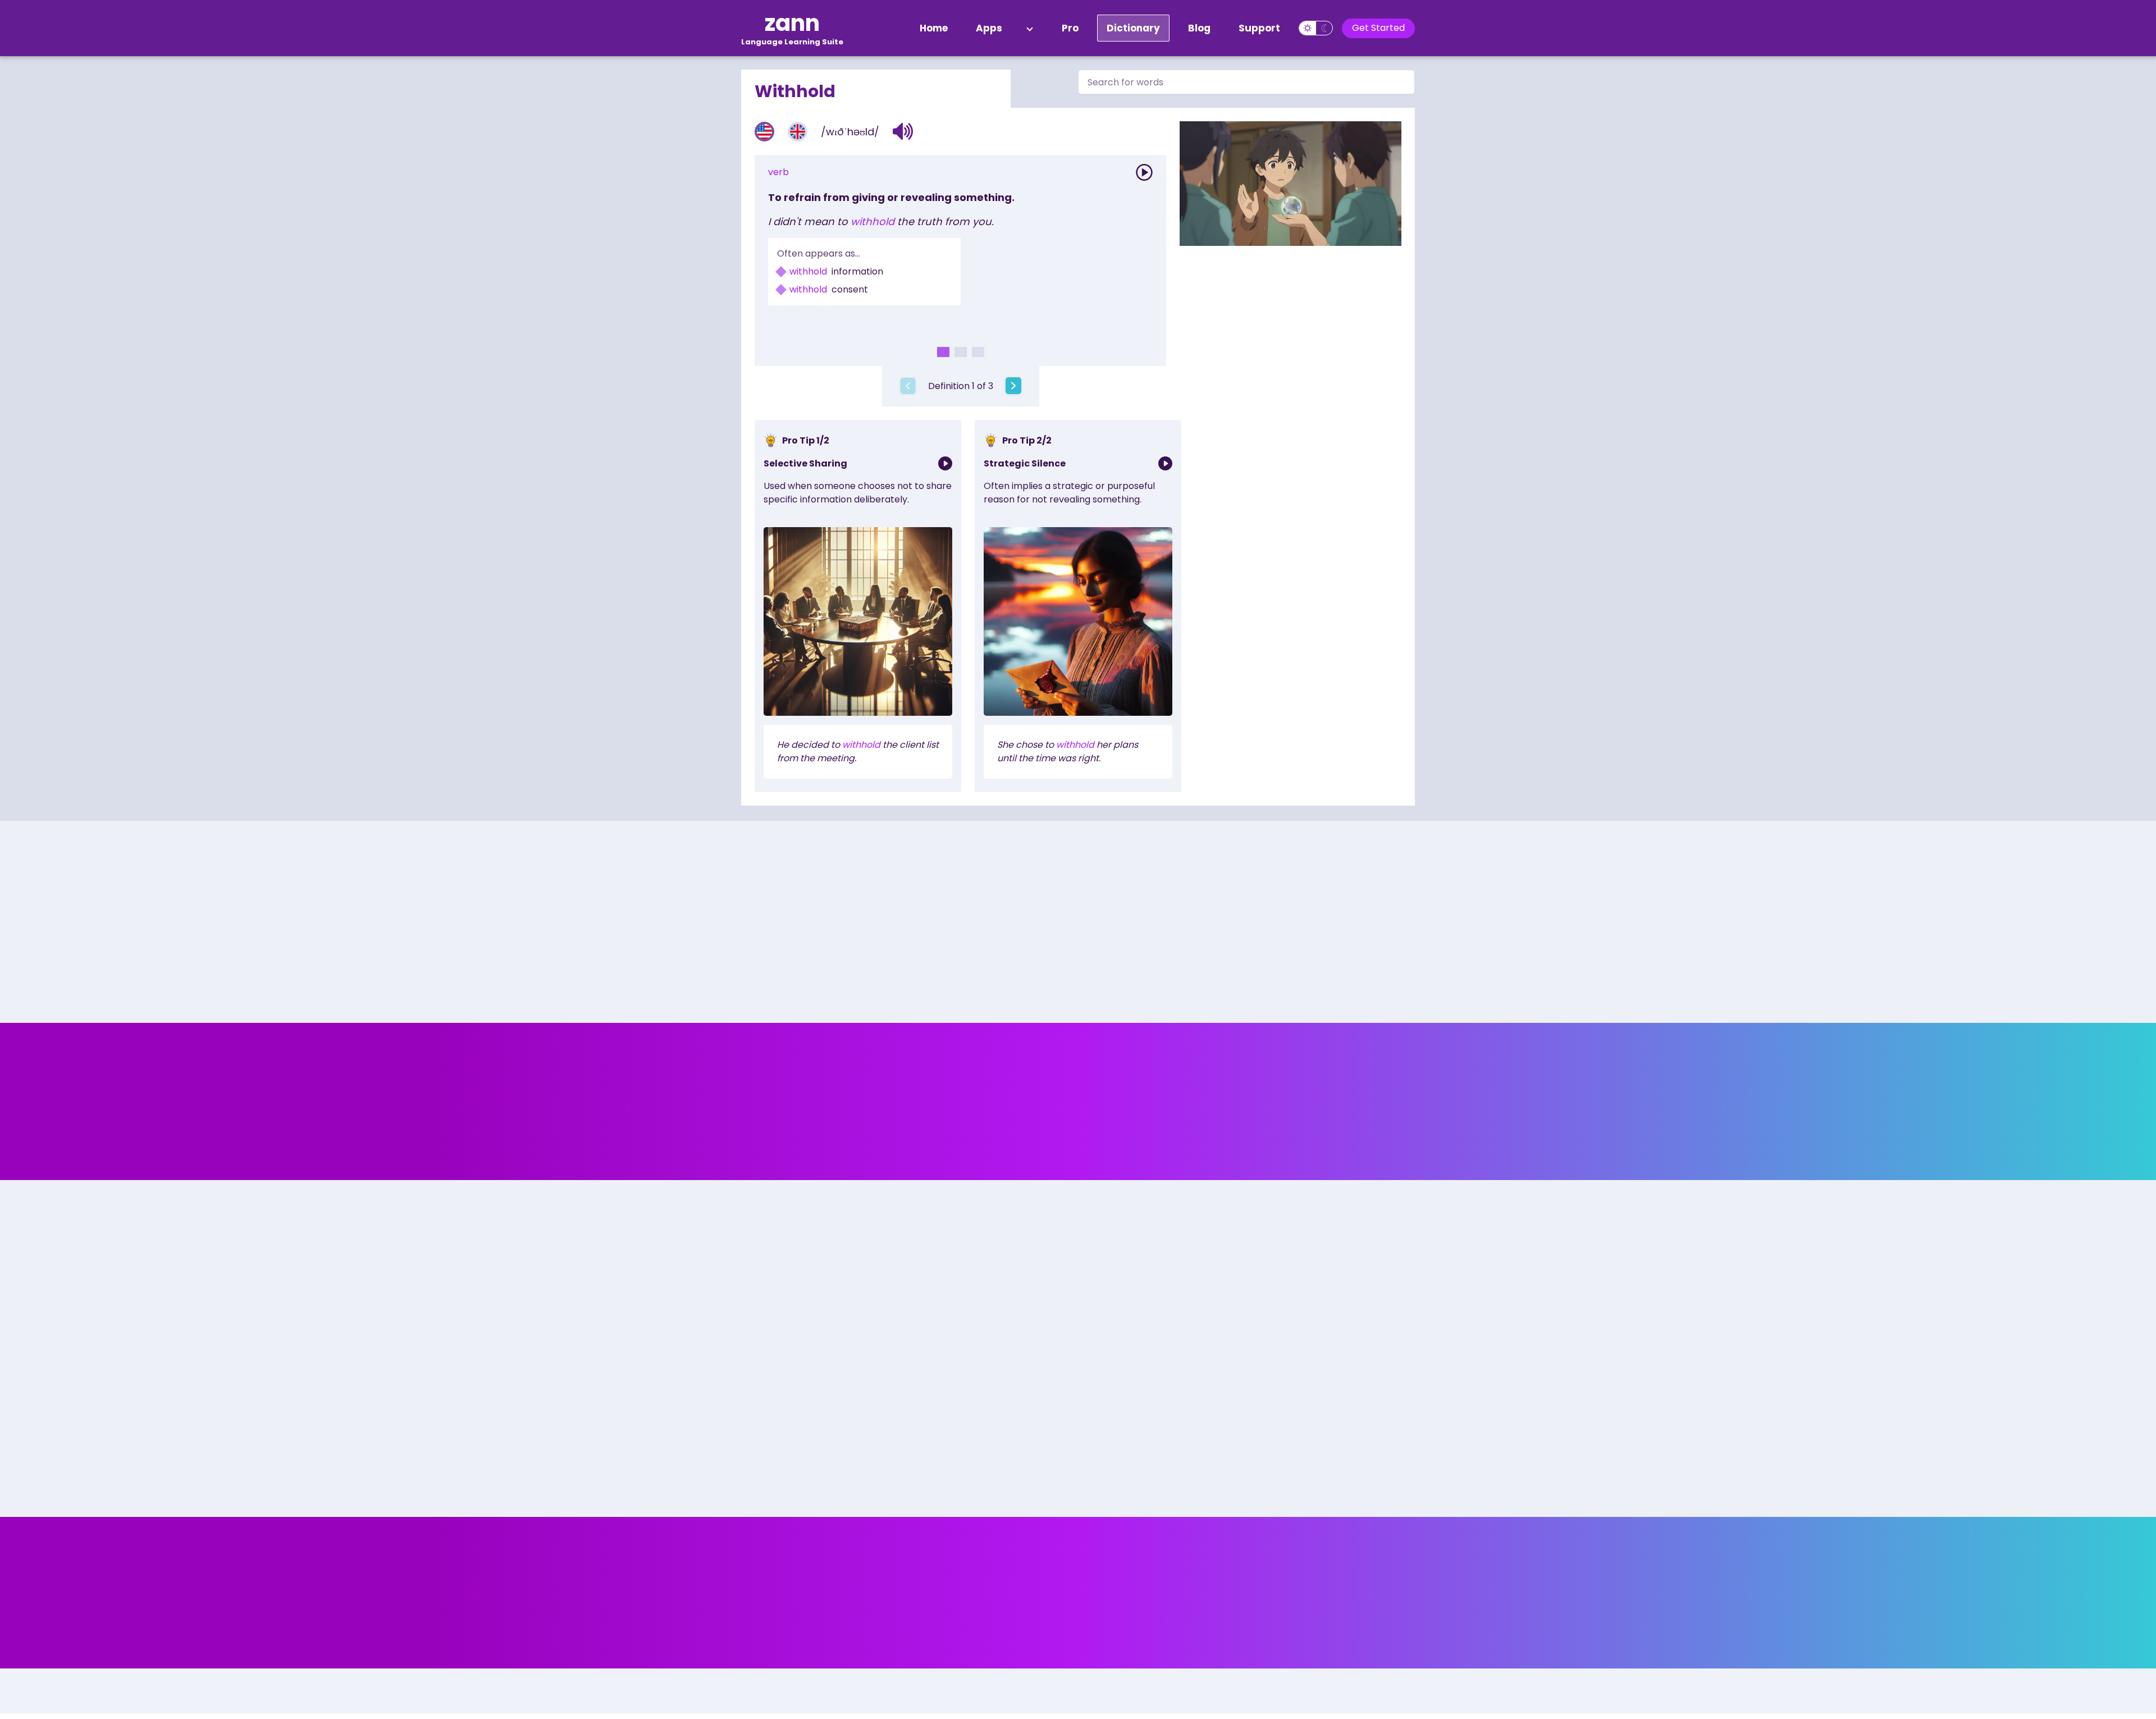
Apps (989, 28)
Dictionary (1133, 28)
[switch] (1316, 28)
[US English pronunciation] (764, 132)
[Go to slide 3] (978, 352)
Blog (1199, 28)
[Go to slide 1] (943, 352)
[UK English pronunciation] (798, 132)
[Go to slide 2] (961, 352)
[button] (903, 131)
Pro (1070, 28)
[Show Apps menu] (1030, 28)
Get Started (1378, 28)
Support (1259, 28)
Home (934, 28)
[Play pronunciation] (1144, 172)
